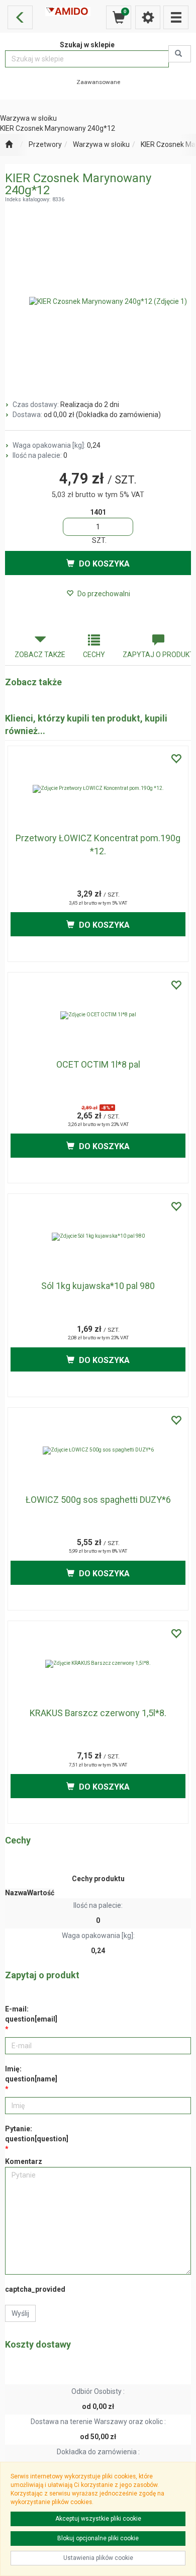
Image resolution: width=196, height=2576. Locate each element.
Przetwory (45, 144)
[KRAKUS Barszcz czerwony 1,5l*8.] (98, 1664)
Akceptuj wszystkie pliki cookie (98, 2519)
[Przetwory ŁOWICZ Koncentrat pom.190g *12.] (98, 789)
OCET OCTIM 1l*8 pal (98, 1064)
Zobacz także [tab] (40, 655)
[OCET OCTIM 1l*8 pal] (98, 1015)
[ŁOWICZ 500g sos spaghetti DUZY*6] (98, 1451)
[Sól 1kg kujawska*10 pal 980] (98, 1237)
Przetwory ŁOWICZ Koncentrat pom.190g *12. (98, 844)
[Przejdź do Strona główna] (9, 145)
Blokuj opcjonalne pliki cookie (98, 2538)
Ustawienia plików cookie (98, 2558)
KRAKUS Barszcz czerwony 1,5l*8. (98, 1713)
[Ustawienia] (148, 17)
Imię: (31, 2074)
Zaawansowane (98, 82)
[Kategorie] (176, 17)
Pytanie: (37, 2134)
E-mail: (31, 2014)
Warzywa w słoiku (101, 144)
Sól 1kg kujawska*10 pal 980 (98, 1286)
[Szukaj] (180, 54)
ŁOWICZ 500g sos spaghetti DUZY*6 (98, 1500)
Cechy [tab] (94, 655)
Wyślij (20, 2313)
